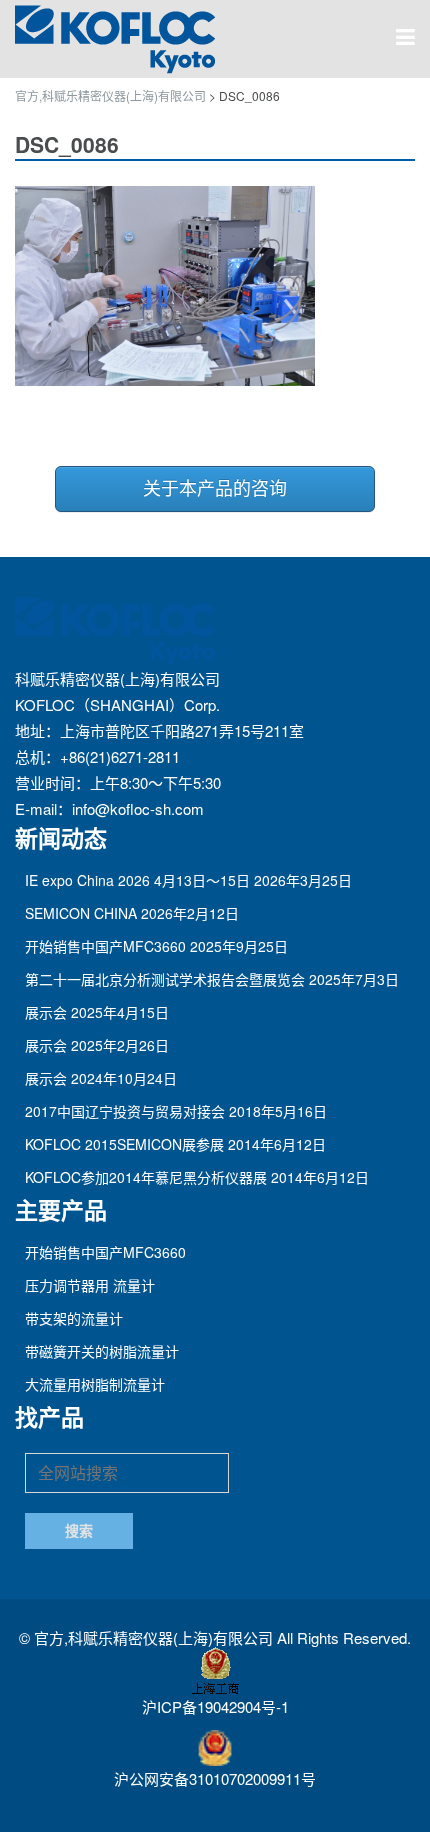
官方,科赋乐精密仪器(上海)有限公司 (155, 1637)
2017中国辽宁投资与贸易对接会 (125, 1111)
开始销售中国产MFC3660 (105, 946)
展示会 (46, 1012)
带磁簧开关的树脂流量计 (102, 1351)
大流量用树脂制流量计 (95, 1384)
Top (412, 1814)
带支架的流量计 (74, 1318)
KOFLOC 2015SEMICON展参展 (124, 1144)
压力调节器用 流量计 (90, 1285)
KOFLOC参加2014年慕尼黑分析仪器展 (146, 1177)
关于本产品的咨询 (215, 489)
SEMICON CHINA (81, 913)
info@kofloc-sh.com (138, 808)
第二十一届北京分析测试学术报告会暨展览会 (165, 979)
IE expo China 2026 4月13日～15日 (137, 880)
